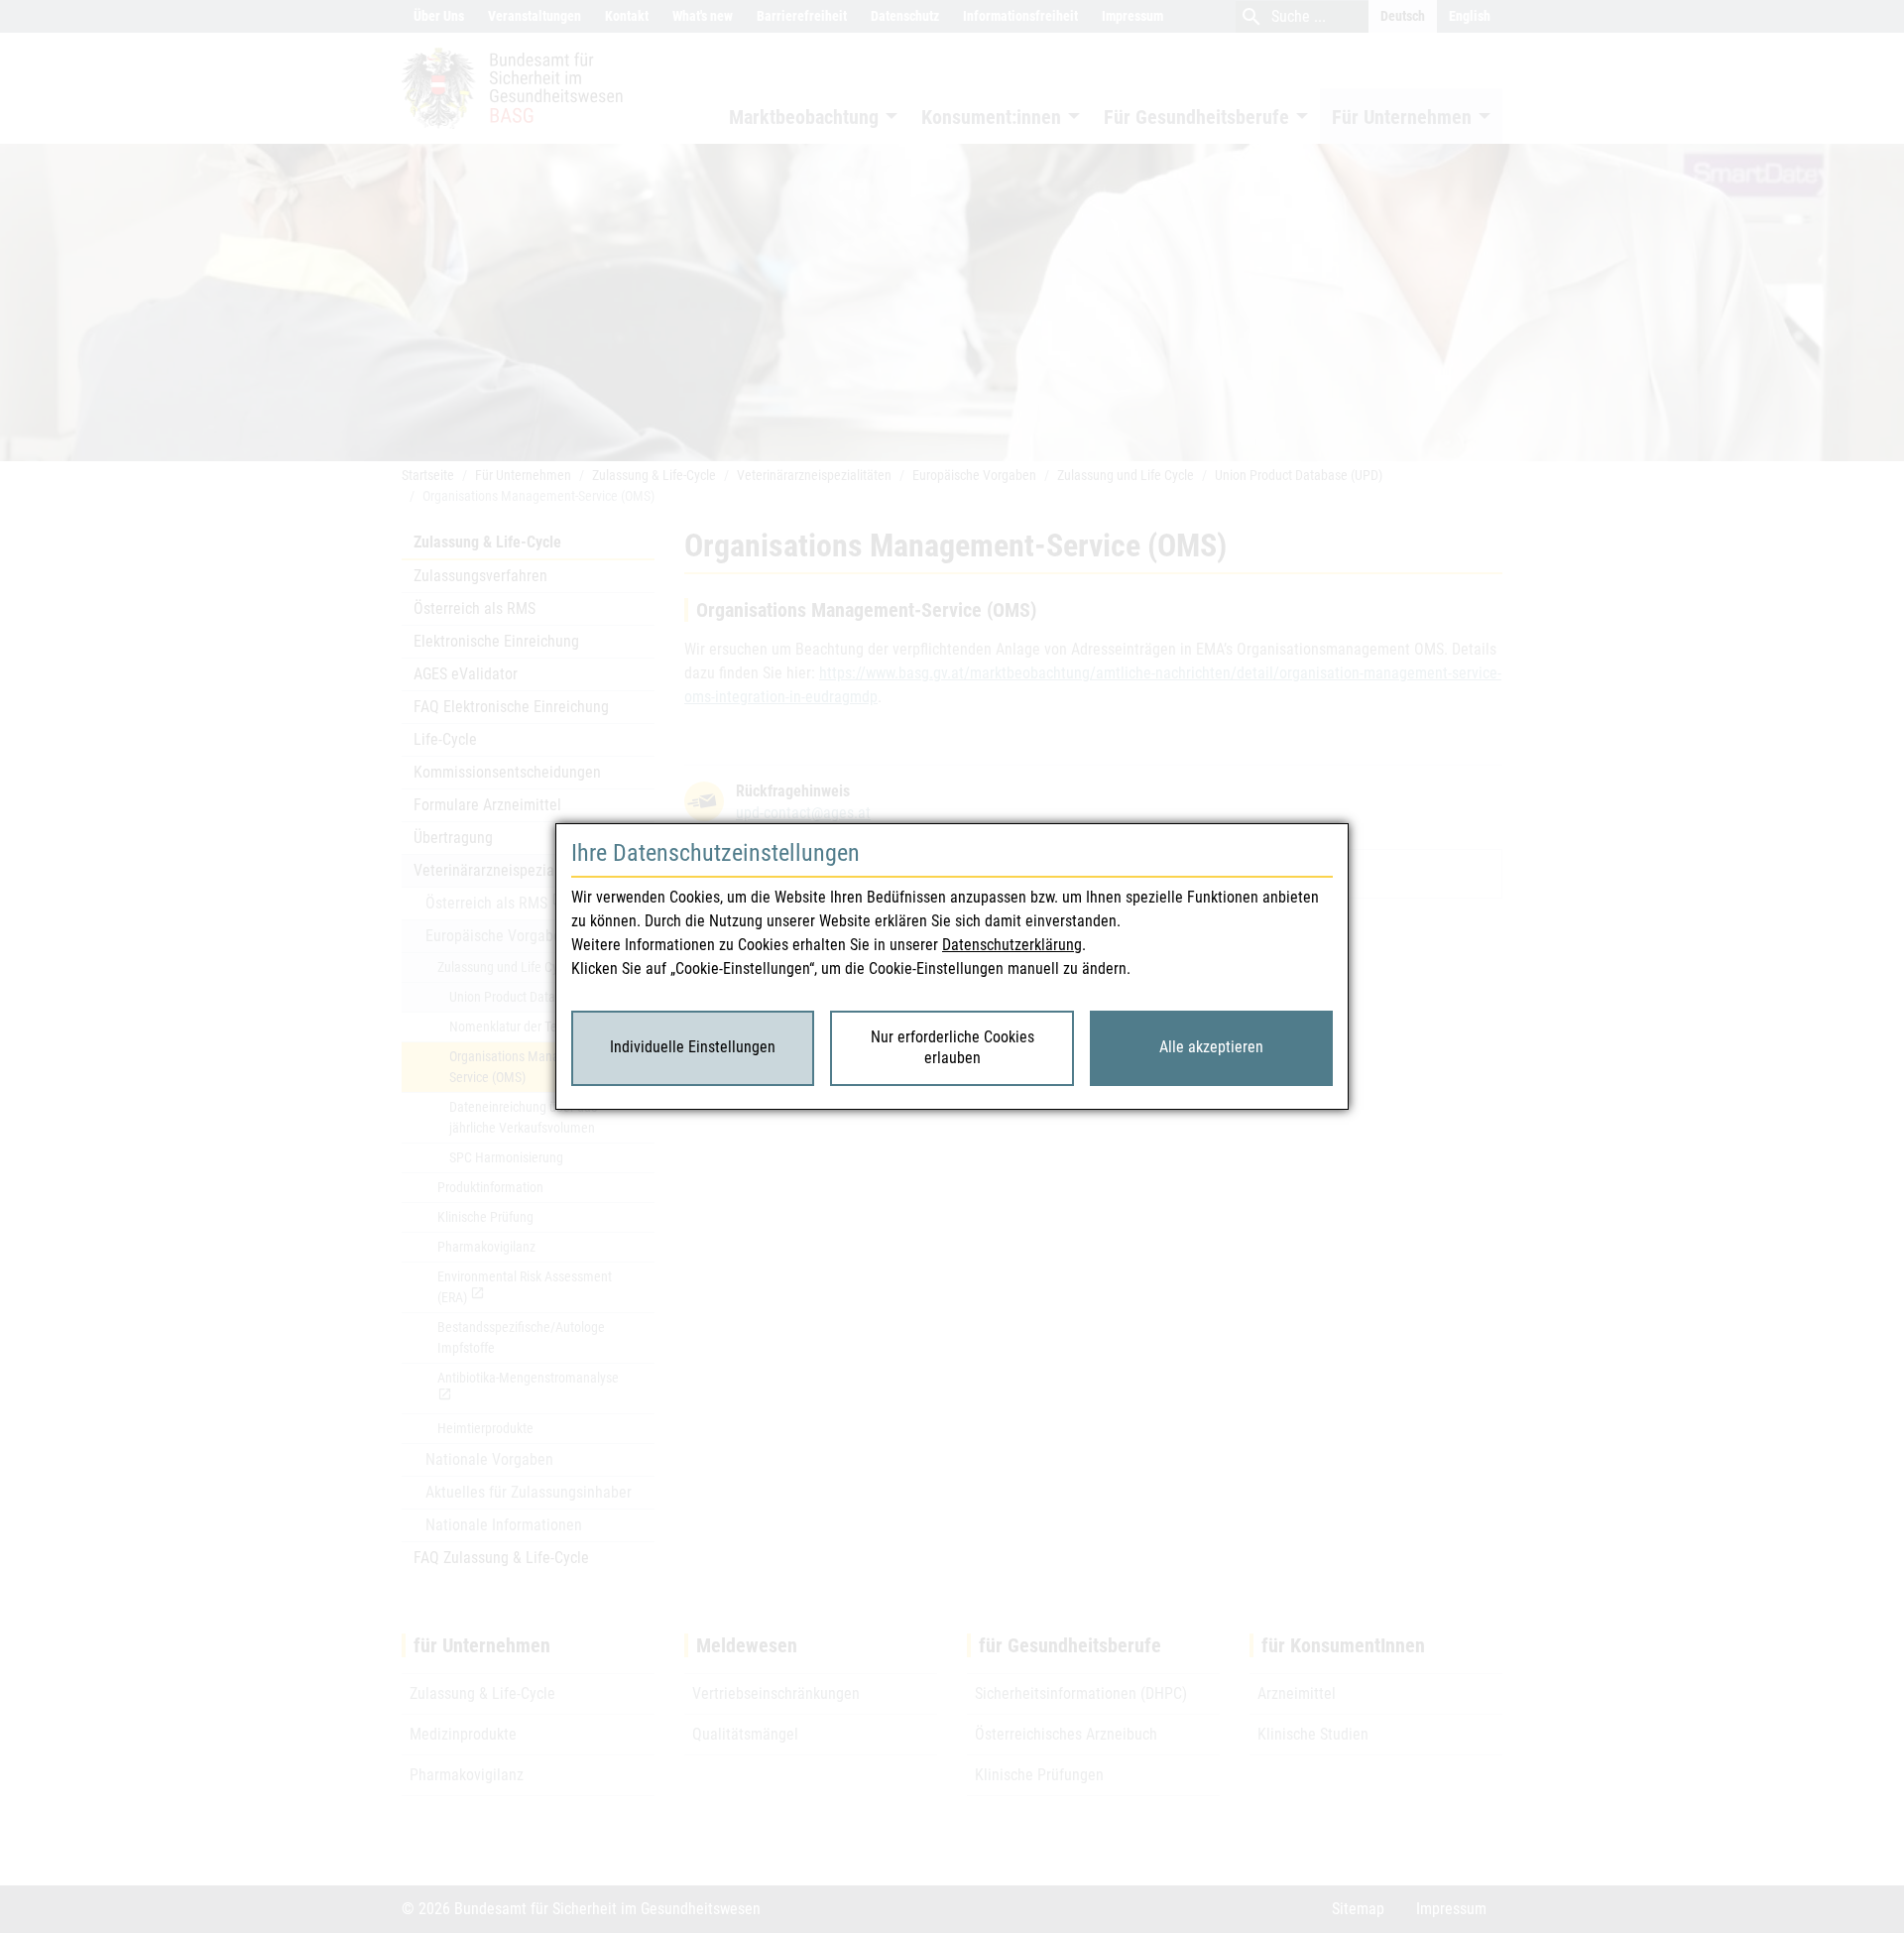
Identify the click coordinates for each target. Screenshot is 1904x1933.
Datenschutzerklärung (1012, 945)
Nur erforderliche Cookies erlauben (952, 1047)
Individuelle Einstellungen (693, 1047)
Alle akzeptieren (1211, 1047)
